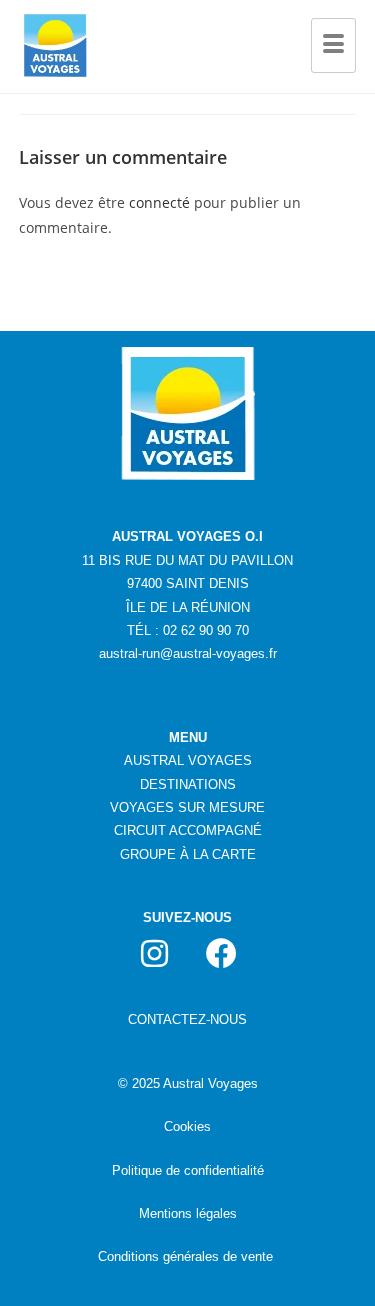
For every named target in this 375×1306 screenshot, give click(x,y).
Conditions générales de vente (185, 1256)
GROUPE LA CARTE (188, 854)
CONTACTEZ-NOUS (187, 1019)
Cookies (187, 1126)
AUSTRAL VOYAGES (188, 760)
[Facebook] (221, 953)
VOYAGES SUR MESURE (187, 807)
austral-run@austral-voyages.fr (188, 653)
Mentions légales (188, 1213)
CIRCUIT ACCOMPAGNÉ (188, 830)
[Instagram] (154, 953)
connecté (159, 202)
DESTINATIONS (188, 784)
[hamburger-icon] (333, 46)
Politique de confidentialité (188, 1170)
